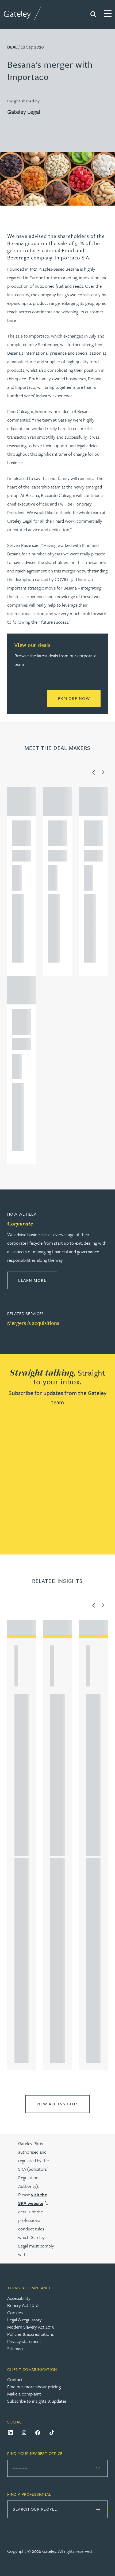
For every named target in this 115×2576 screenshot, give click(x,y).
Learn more (38, 1280)
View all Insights (58, 2104)
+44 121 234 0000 (17, 900)
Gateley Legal (24, 112)
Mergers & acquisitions (33, 1323)
